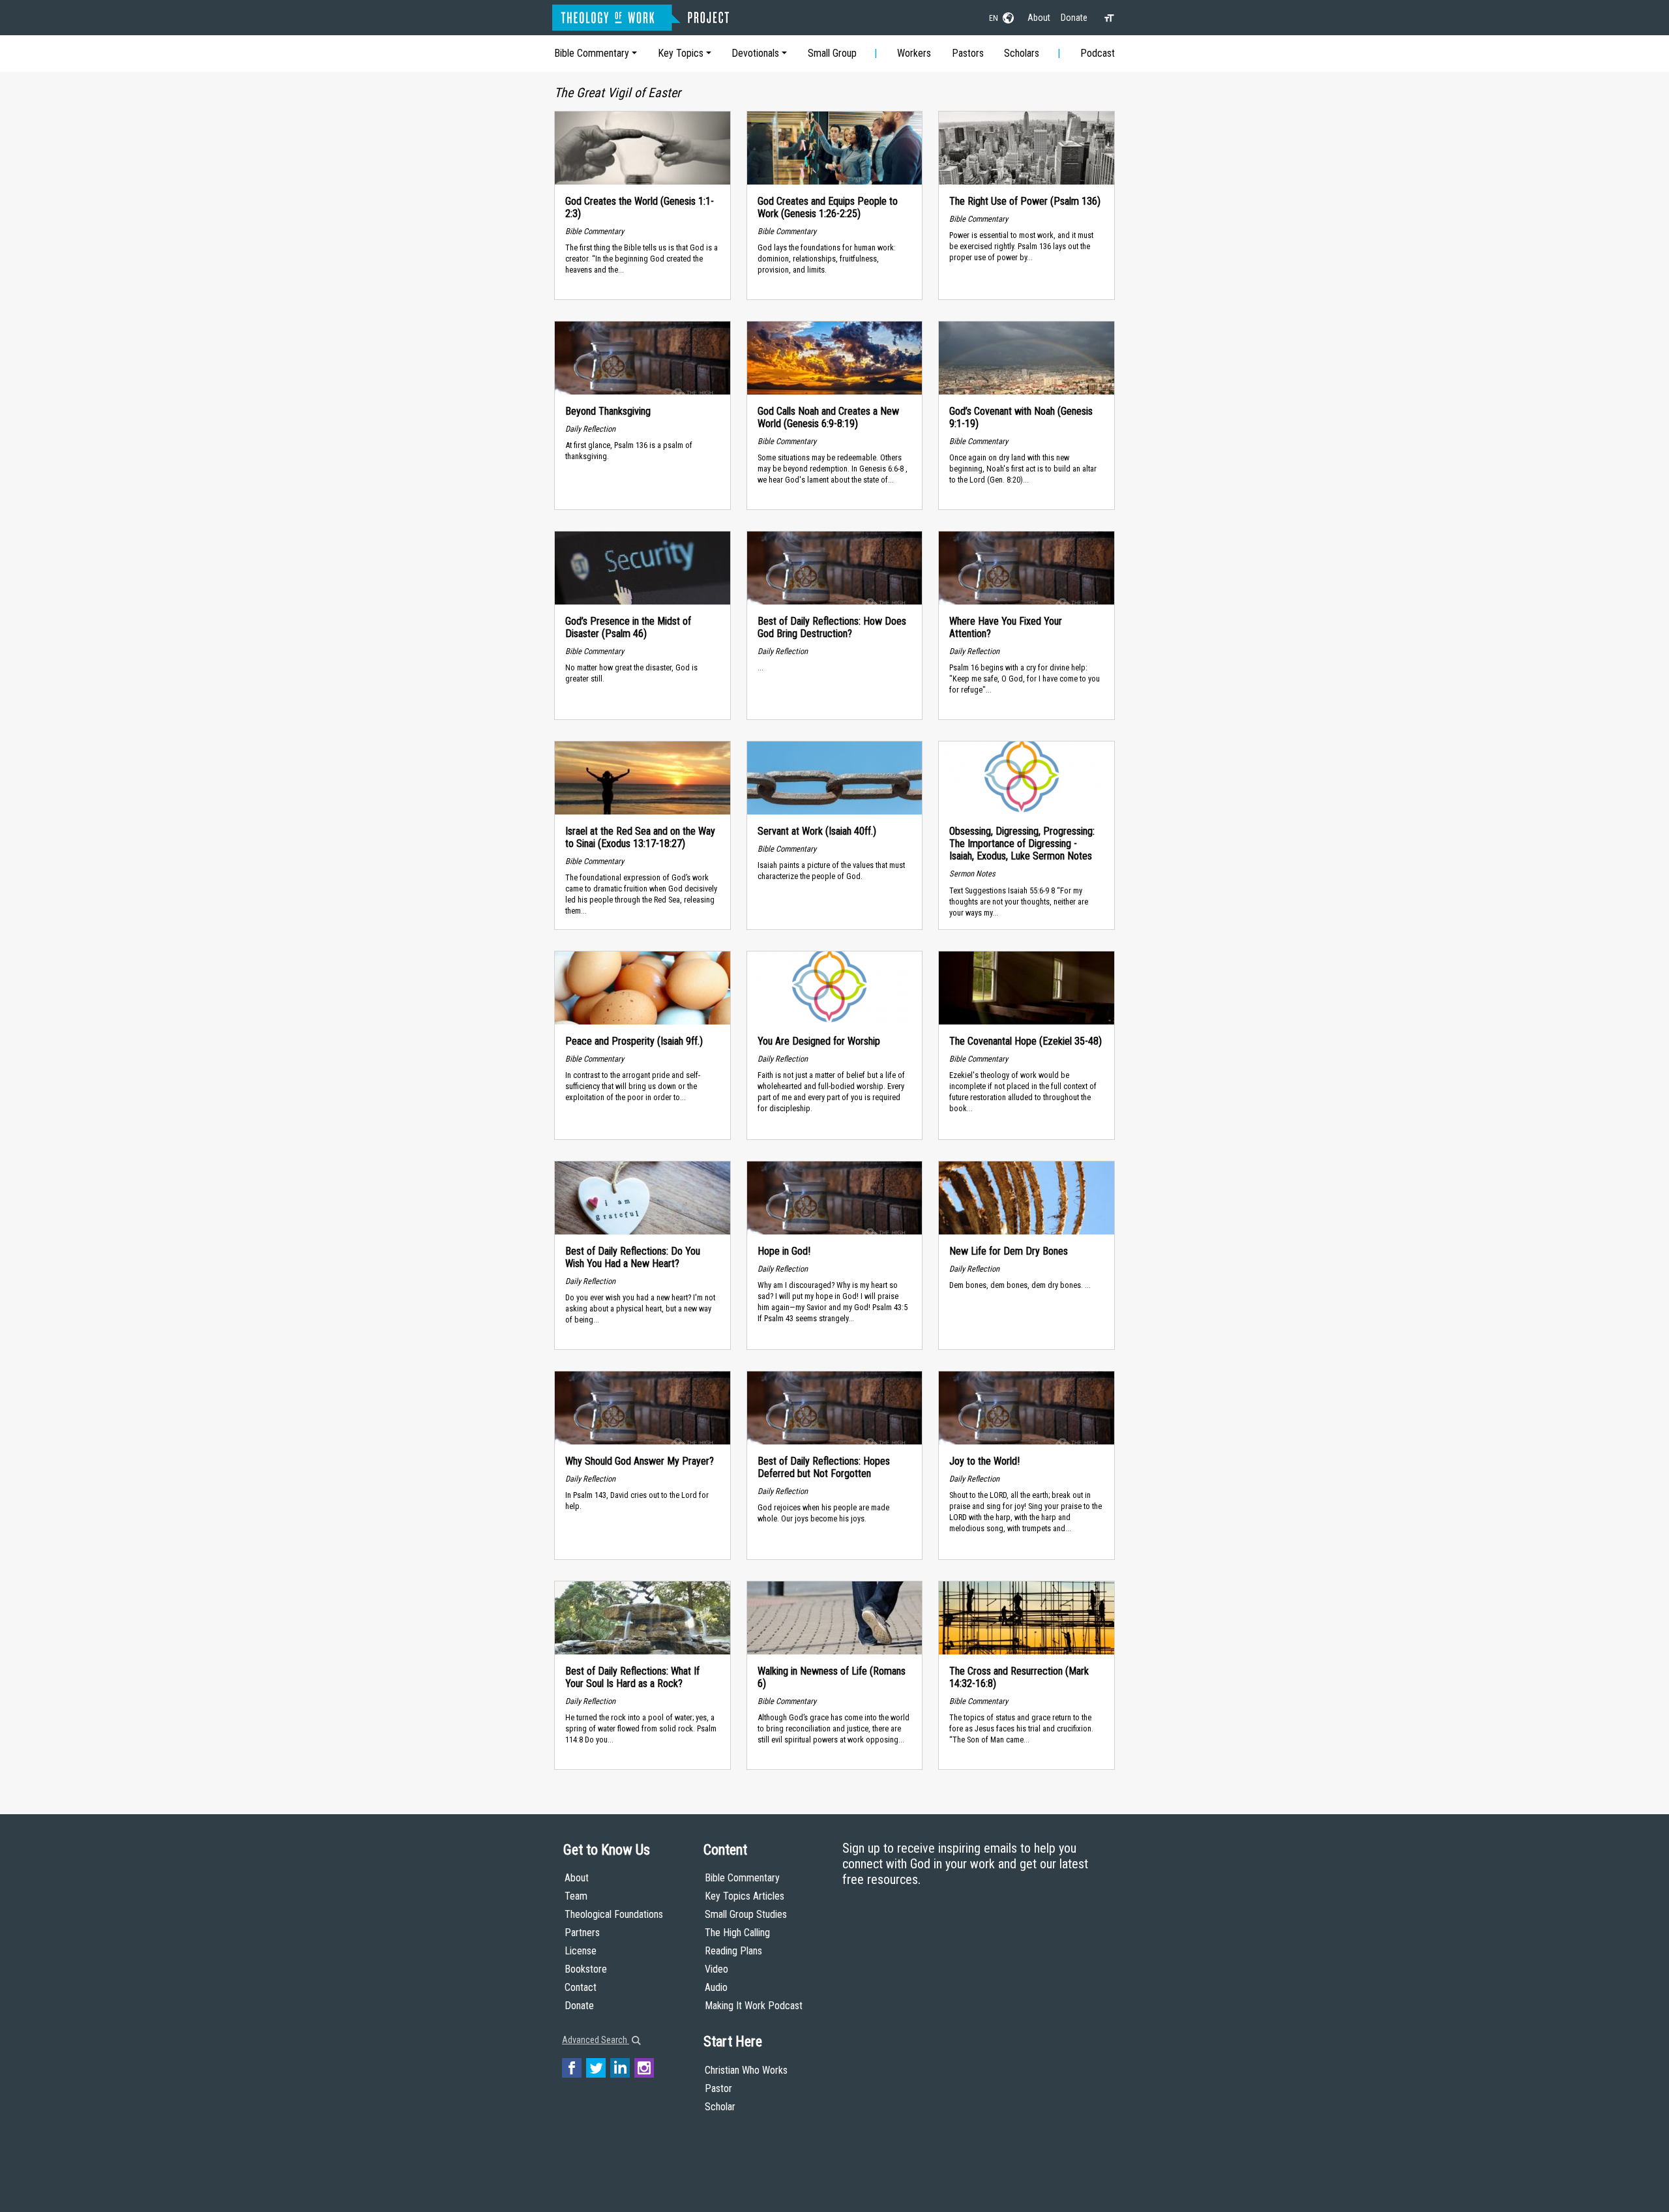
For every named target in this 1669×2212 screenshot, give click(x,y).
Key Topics (681, 53)
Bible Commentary (592, 53)
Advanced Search (596, 2040)
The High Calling (737, 1933)
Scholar (720, 2107)
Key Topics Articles (745, 1896)
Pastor (718, 2088)
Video (716, 1969)
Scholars (1022, 53)
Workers (914, 53)
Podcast (1098, 53)
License (581, 1951)
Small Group (832, 53)
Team (576, 1896)
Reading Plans (733, 1951)
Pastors (968, 53)
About (1039, 18)
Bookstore (586, 1969)
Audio (716, 1987)
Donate (1074, 18)
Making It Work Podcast (754, 2006)
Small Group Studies (746, 1914)
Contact (581, 1987)
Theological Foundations (614, 1914)
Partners (582, 1933)
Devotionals (755, 53)
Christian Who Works (746, 2070)
